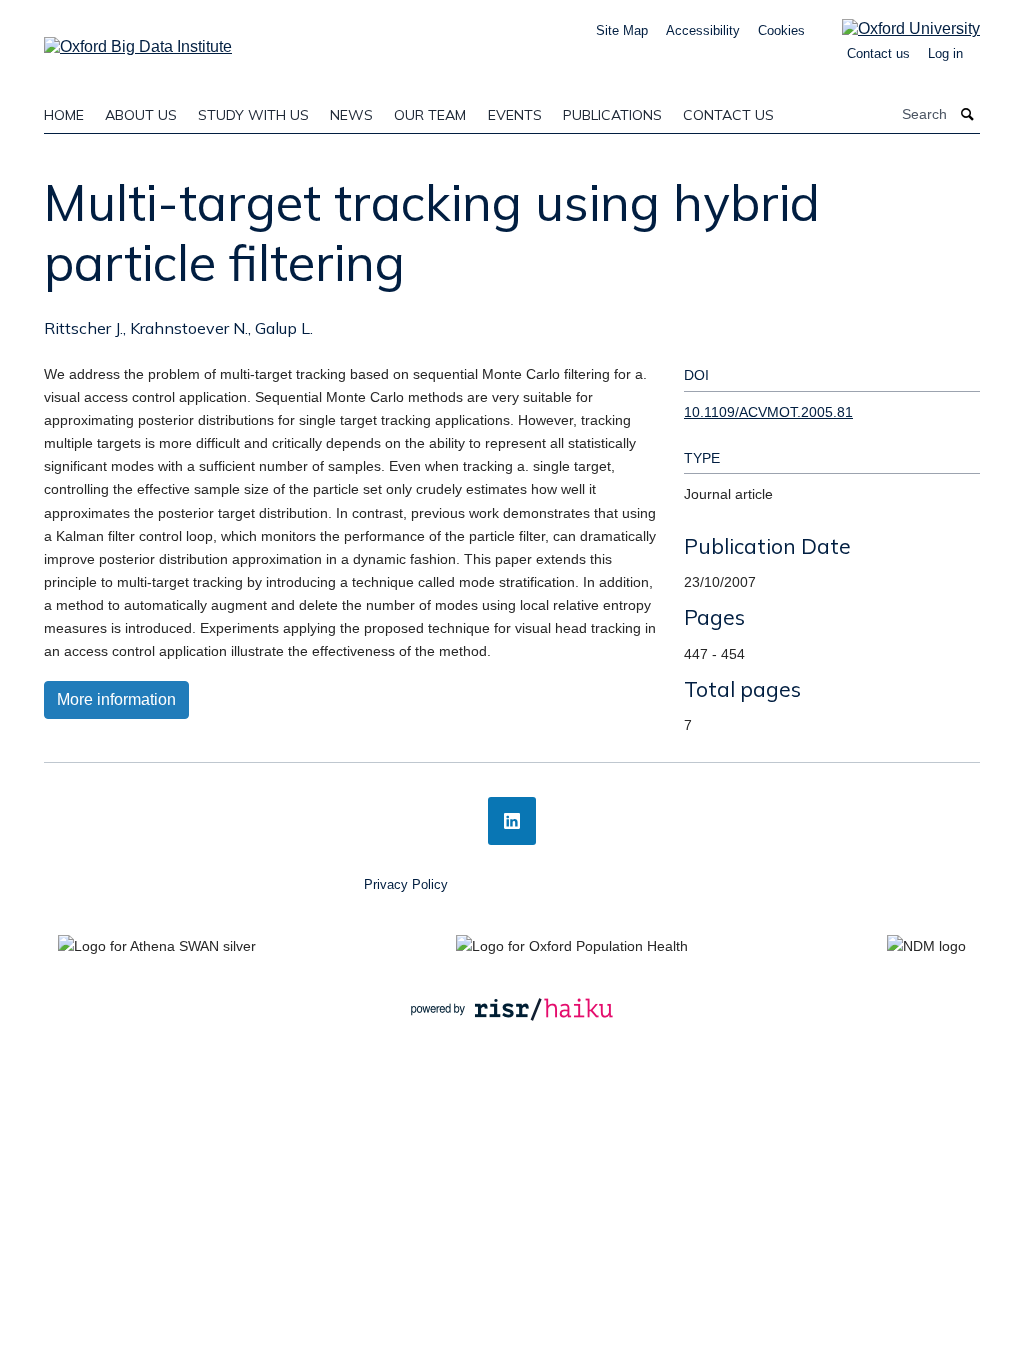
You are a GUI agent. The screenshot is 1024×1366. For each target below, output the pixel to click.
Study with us (253, 115)
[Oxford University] (896, 28)
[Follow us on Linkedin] (512, 821)
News (351, 115)
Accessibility (703, 30)
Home (64, 115)
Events (515, 115)
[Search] (968, 114)
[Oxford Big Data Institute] (138, 40)
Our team (430, 115)
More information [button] (116, 699)
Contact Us (728, 115)
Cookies (781, 30)
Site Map (622, 30)
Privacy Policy (406, 884)
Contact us (878, 53)
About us (141, 115)
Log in (945, 53)
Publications (612, 115)
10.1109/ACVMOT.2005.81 (768, 412)
